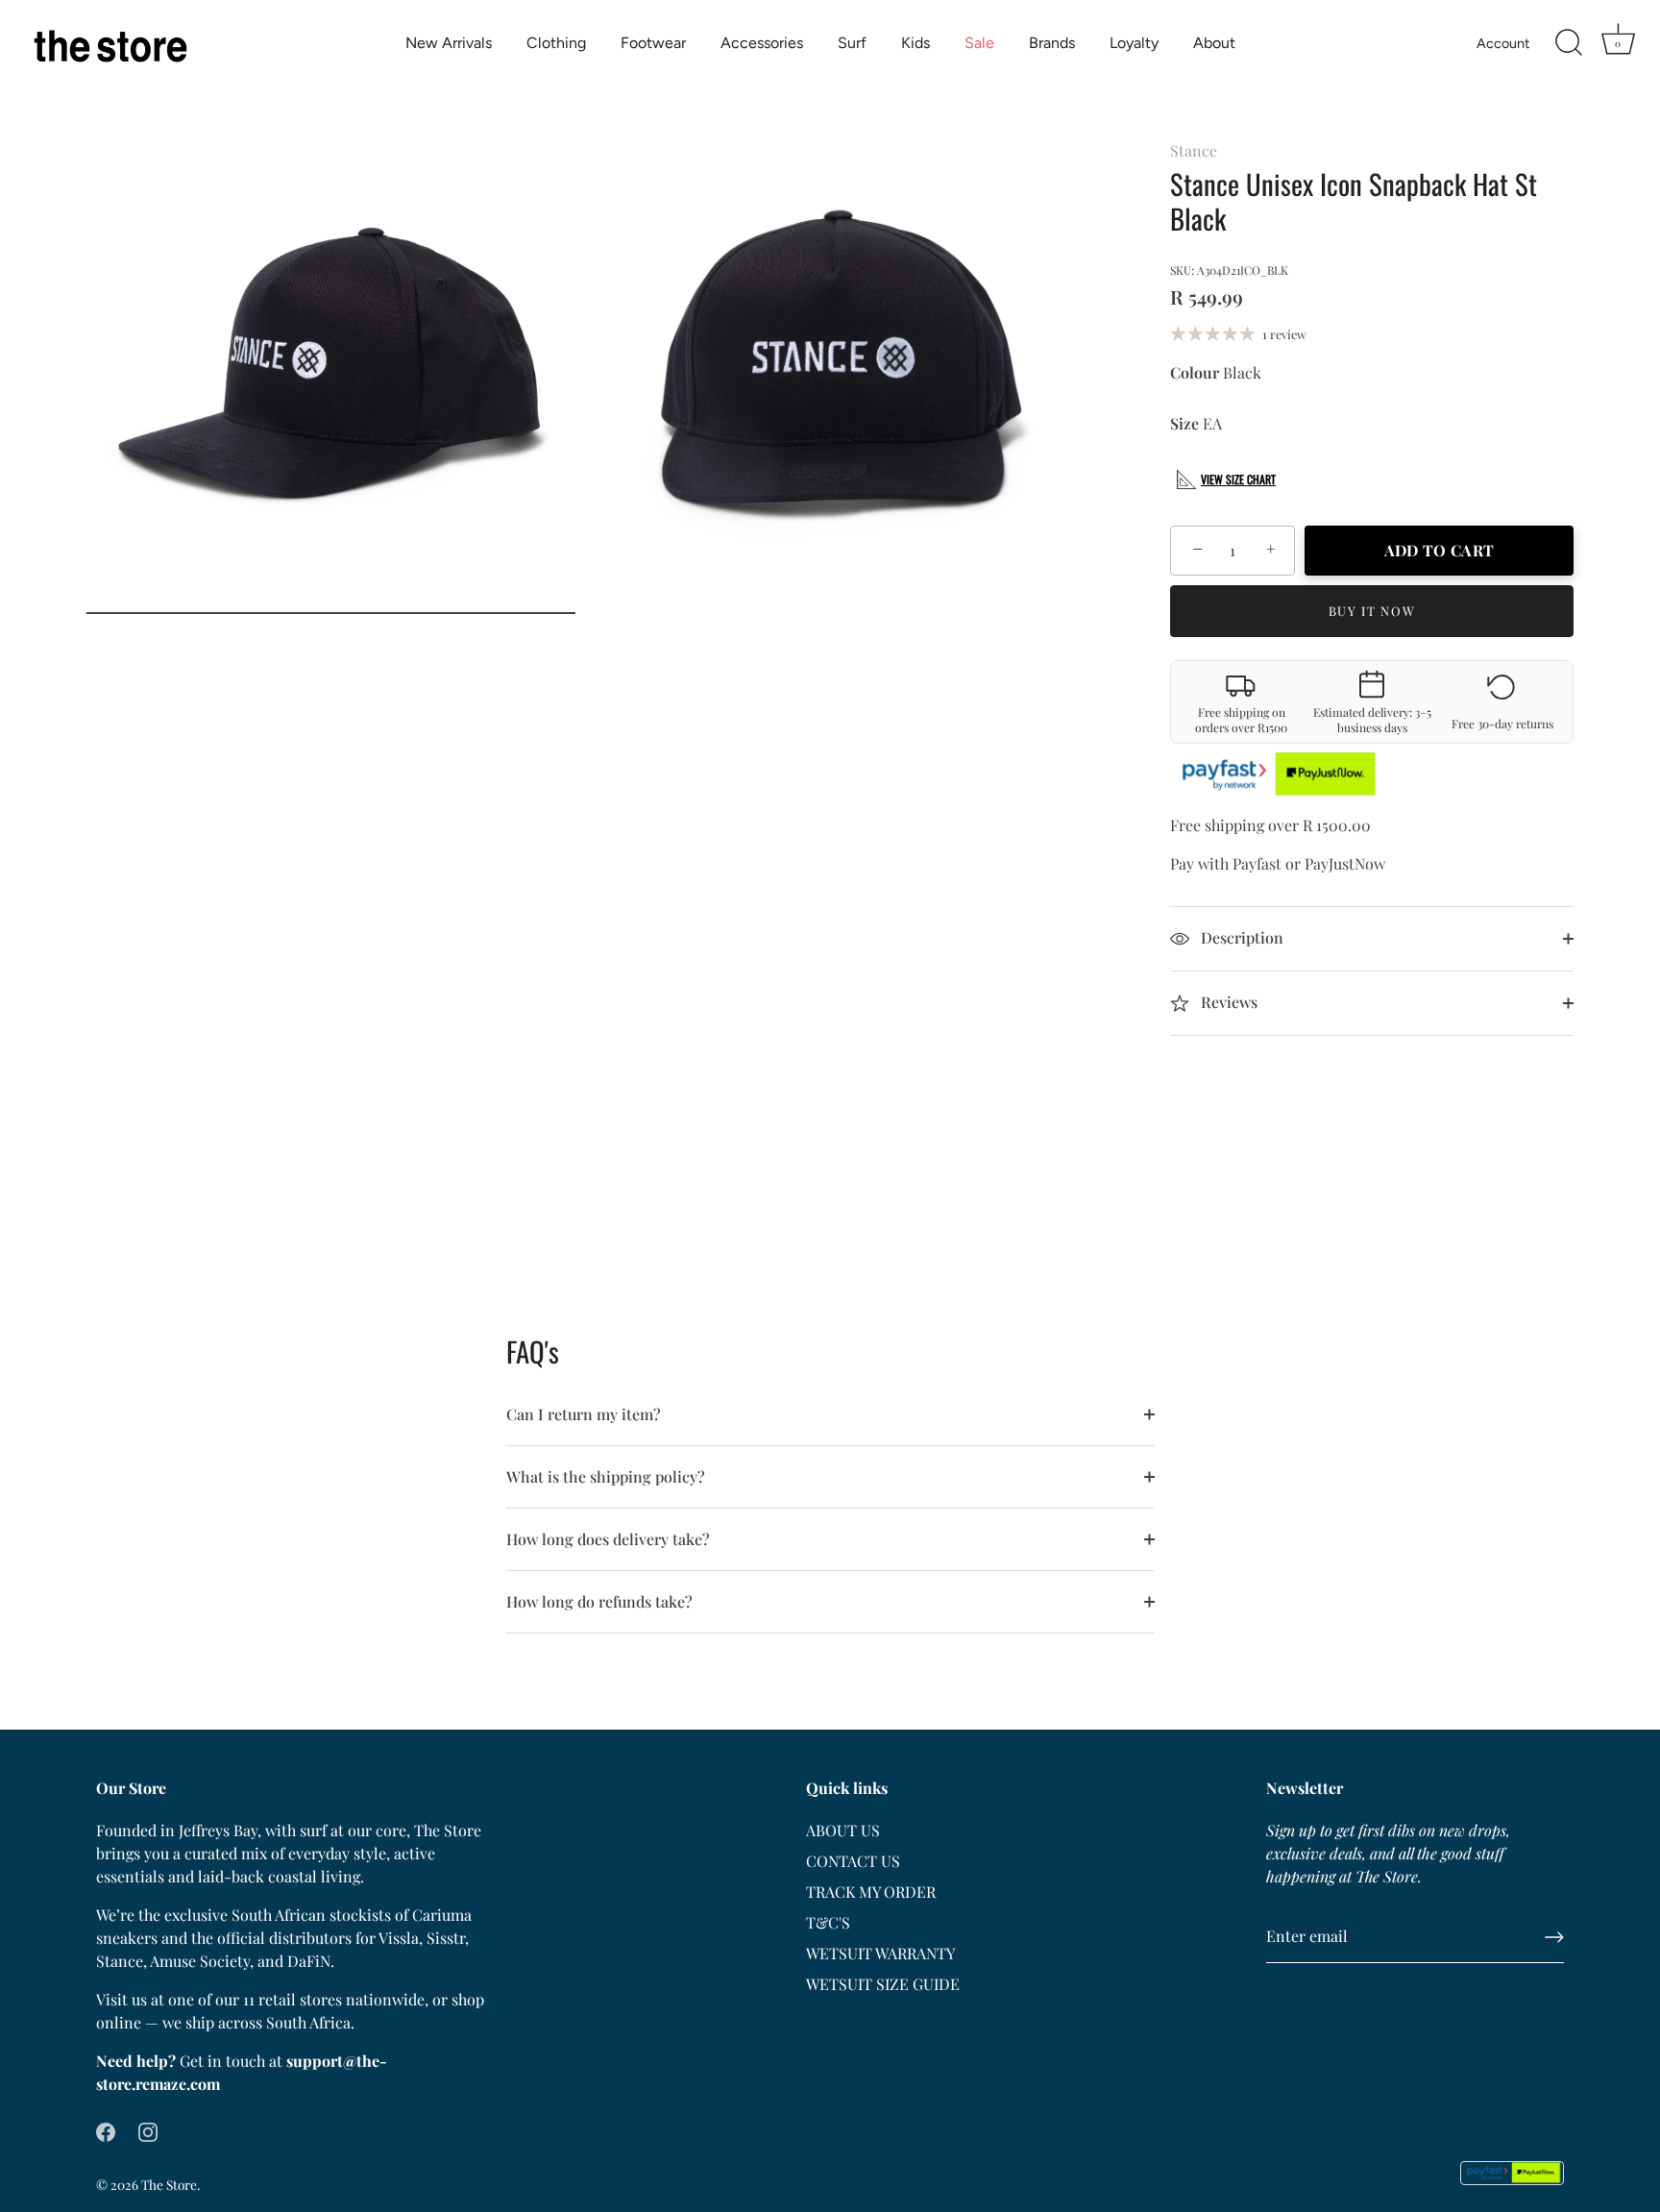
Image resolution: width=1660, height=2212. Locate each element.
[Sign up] (1554, 1937)
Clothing (556, 43)
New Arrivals (449, 43)
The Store (169, 2184)
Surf (852, 43)
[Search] (1569, 43)
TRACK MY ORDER (871, 1892)
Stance (1194, 150)
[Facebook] (106, 2130)
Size (1184, 423)
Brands (1052, 43)
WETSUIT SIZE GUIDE (883, 1984)
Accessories (762, 43)
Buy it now (1372, 611)
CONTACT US (853, 1861)
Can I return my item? (584, 1414)
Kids (915, 43)
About (1214, 43)
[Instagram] (148, 2130)
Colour (1195, 372)
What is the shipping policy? (606, 1476)
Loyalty (1134, 43)
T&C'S (828, 1922)
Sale (979, 43)
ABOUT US (843, 1830)
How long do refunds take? (599, 1601)
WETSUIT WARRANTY (880, 1953)
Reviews (1227, 1002)
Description (1240, 937)
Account (1503, 43)
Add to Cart (1439, 550)
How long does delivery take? (608, 1539)
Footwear (653, 43)
